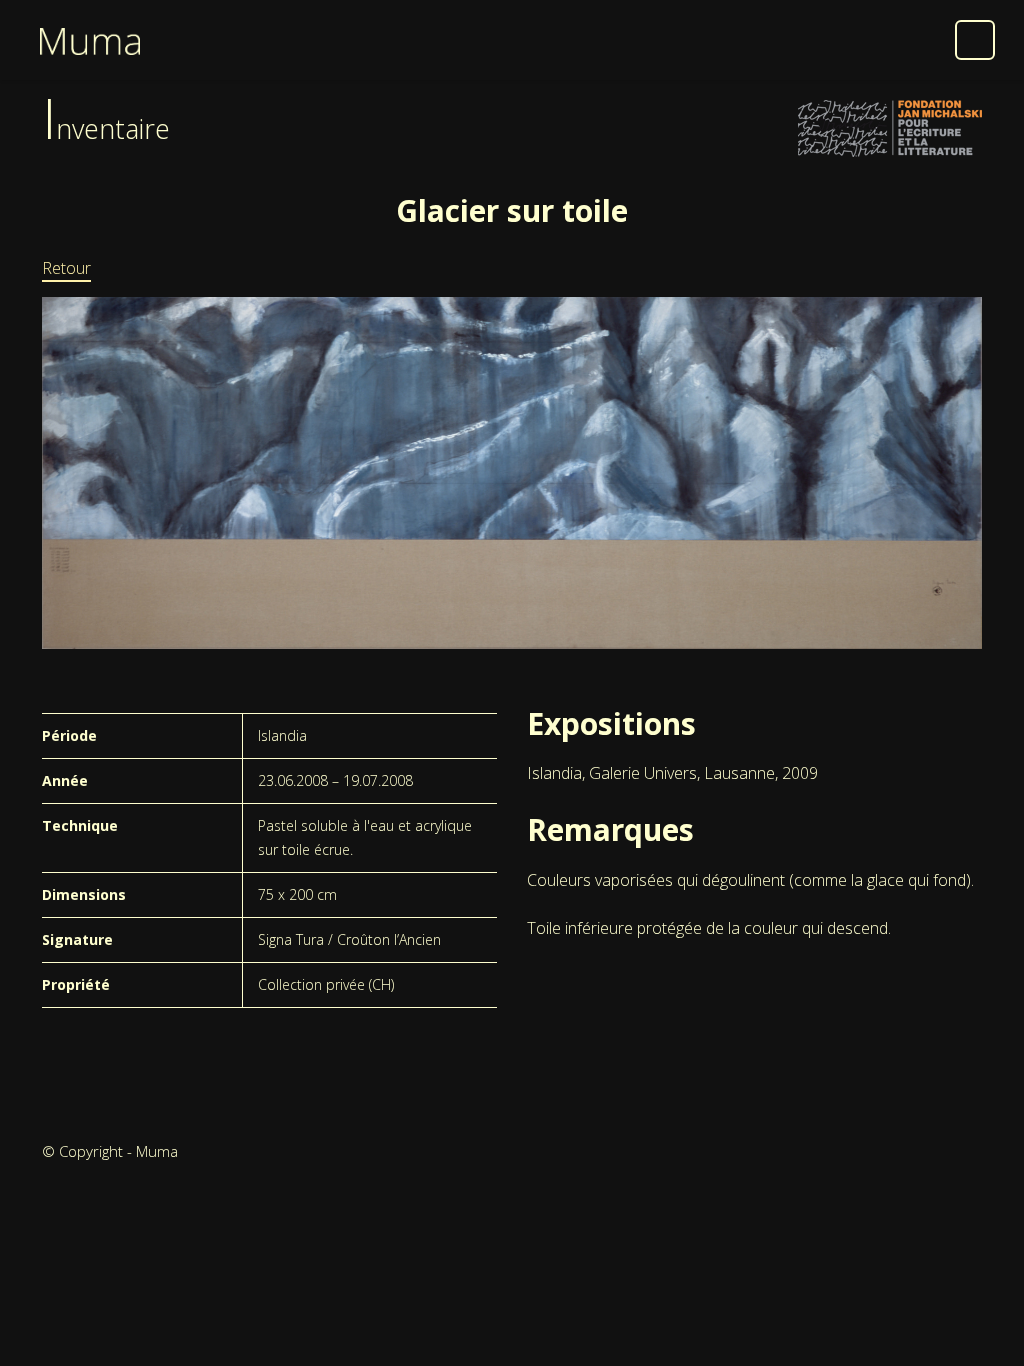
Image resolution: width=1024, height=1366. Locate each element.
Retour (66, 268)
